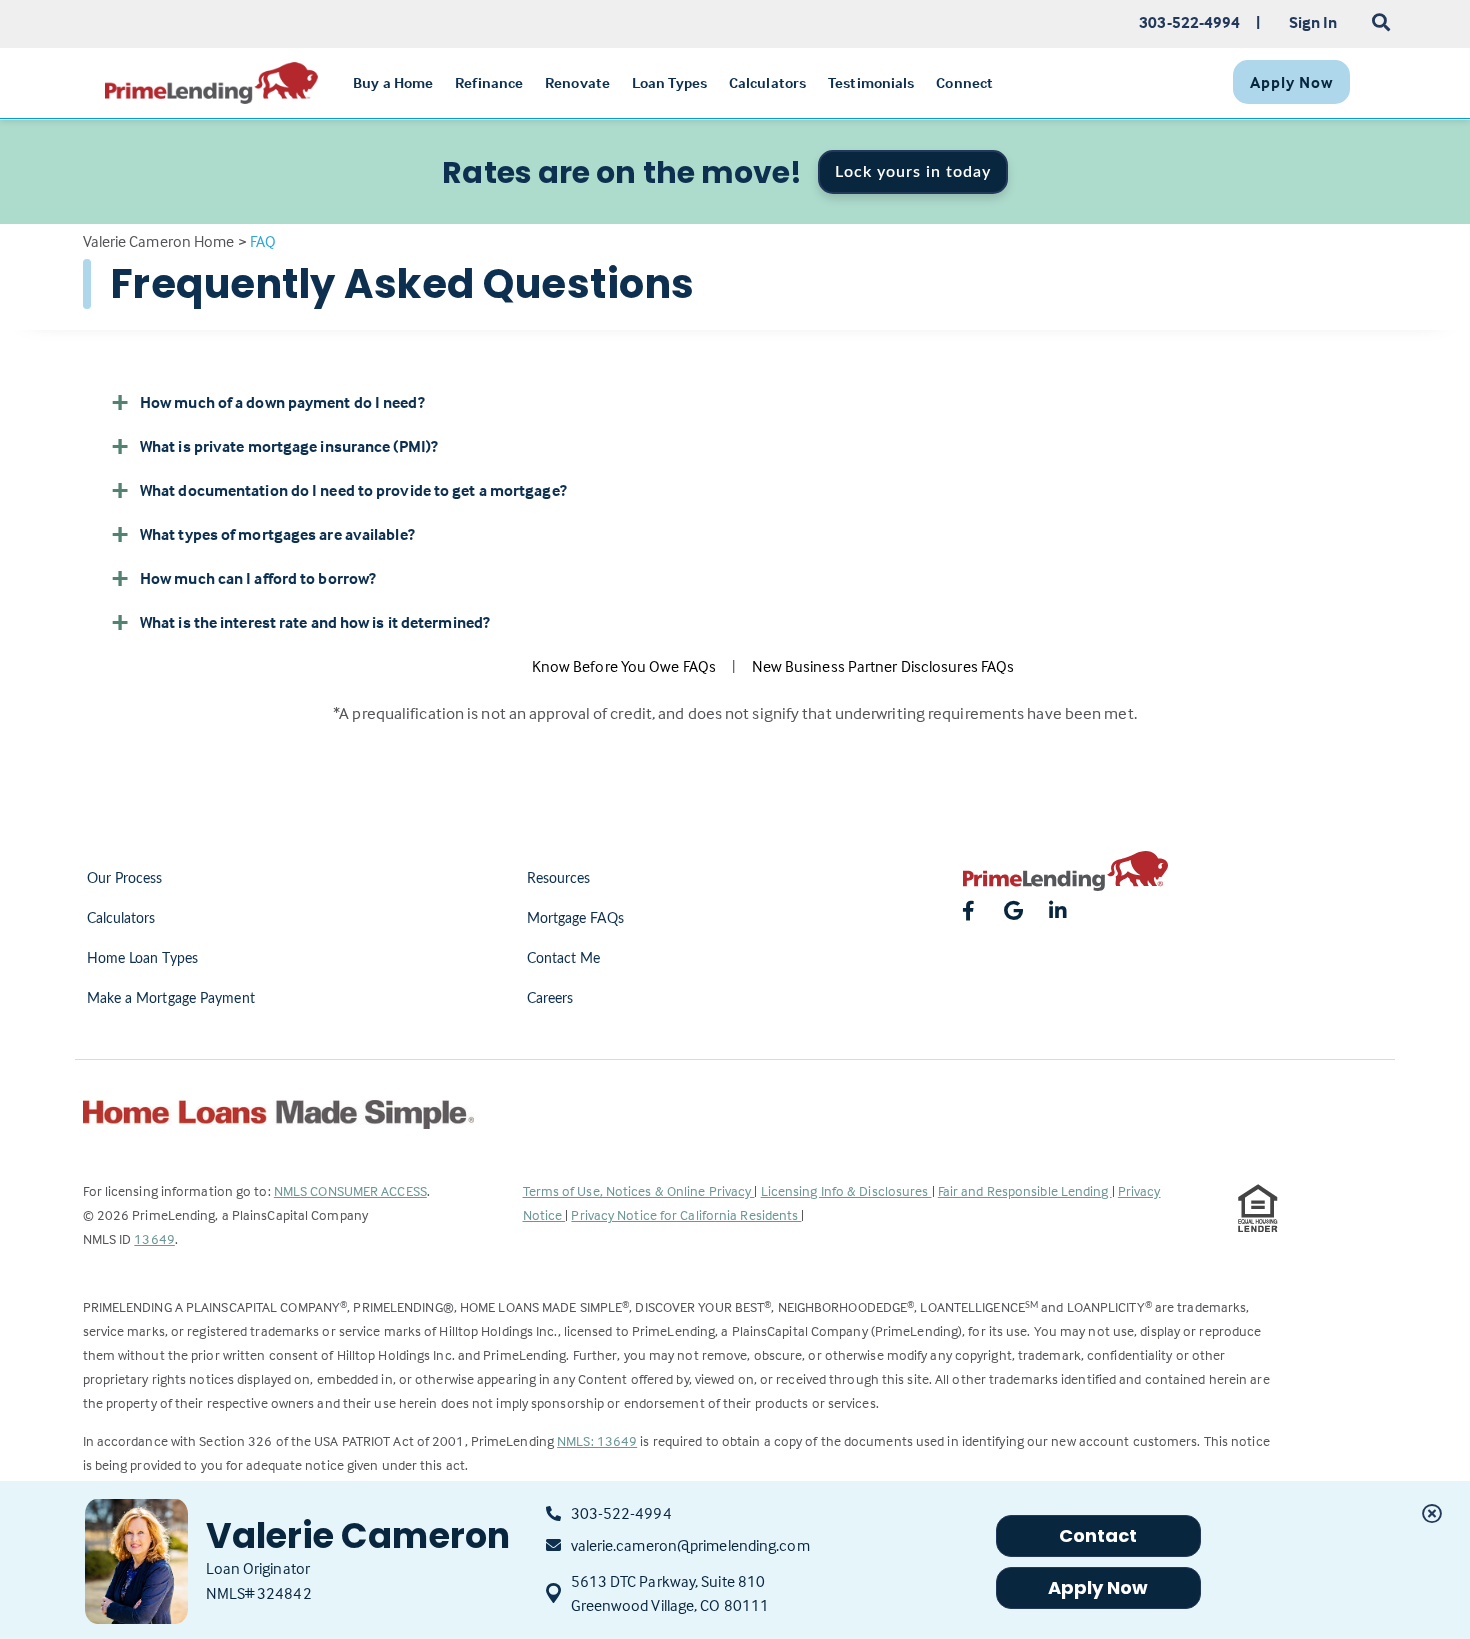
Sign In (1313, 22)
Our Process (125, 879)
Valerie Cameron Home (159, 241)
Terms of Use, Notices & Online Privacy (639, 1190)
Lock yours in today (913, 172)
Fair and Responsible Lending (1025, 1190)
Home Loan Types (143, 959)
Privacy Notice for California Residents (686, 1214)
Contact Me (564, 959)
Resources (559, 879)
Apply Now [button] (1098, 1587)
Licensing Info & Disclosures (846, 1190)
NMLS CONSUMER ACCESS (350, 1190)
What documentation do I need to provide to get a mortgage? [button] (353, 490)
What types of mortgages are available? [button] (277, 534)
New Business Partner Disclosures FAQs (883, 666)
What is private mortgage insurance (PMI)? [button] (289, 446)
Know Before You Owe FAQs (624, 666)
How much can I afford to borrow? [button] (258, 578)
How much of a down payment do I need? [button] (282, 402)
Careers (550, 999)
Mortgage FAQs (575, 919)
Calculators (121, 919)
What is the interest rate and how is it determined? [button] (315, 622)
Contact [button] (1098, 1535)
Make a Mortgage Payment (171, 999)
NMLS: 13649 (597, 1440)
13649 (154, 1238)
